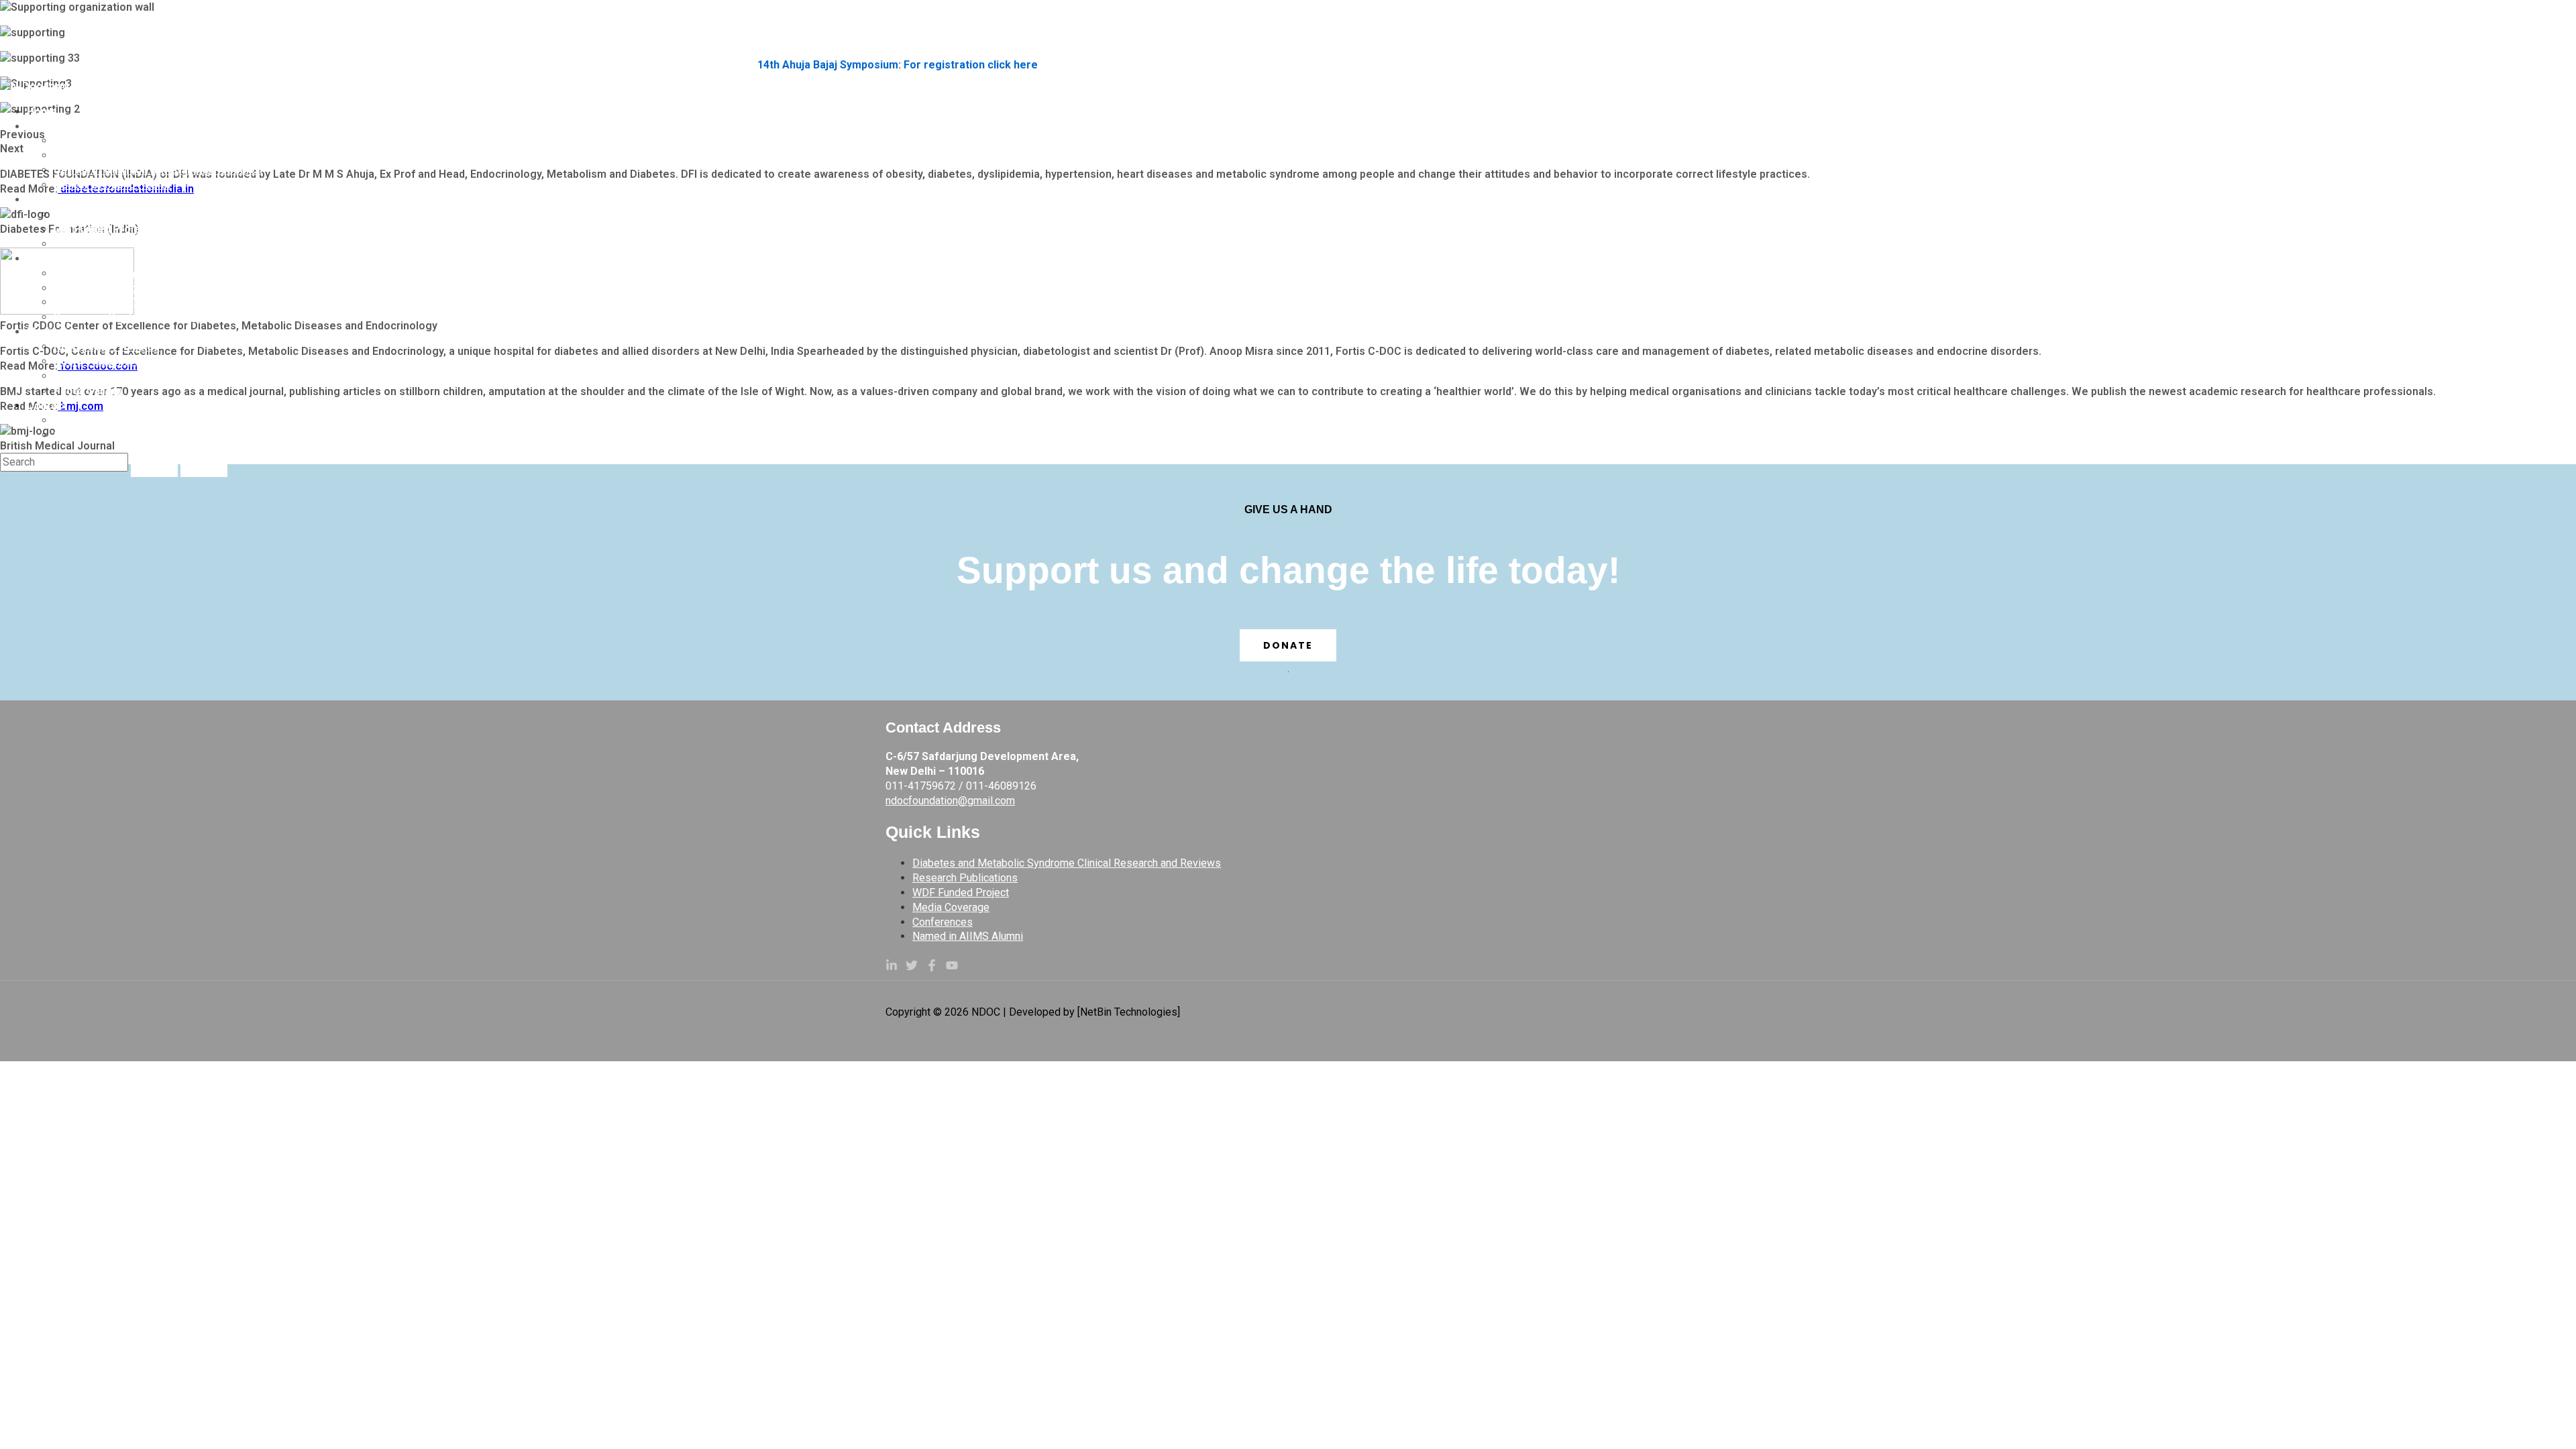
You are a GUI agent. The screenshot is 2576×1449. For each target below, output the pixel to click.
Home (42, 112)
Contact (47, 406)
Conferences (943, 922)
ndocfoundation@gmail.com (950, 801)
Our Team (78, 155)
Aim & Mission (90, 141)
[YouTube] (952, 968)
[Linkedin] (892, 968)
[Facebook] (932, 968)
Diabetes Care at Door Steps (126, 273)
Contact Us (82, 420)
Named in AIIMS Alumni (968, 936)
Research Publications (110, 244)
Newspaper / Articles (107, 346)
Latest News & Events (109, 376)
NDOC (14, 18)
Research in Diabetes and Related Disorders (165, 214)
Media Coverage (69, 332)
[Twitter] (912, 968)
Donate (1288, 645)
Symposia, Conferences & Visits (135, 317)
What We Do (58, 200)
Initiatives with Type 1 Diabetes (132, 302)
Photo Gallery (88, 391)
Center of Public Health (112, 185)
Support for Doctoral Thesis (124, 435)
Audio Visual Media (101, 361)
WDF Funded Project (961, 893)
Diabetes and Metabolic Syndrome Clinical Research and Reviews (1067, 863)
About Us (50, 126)
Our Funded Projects (105, 229)
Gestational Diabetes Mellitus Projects (151, 288)
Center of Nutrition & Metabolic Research (158, 170)
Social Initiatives (68, 259)
